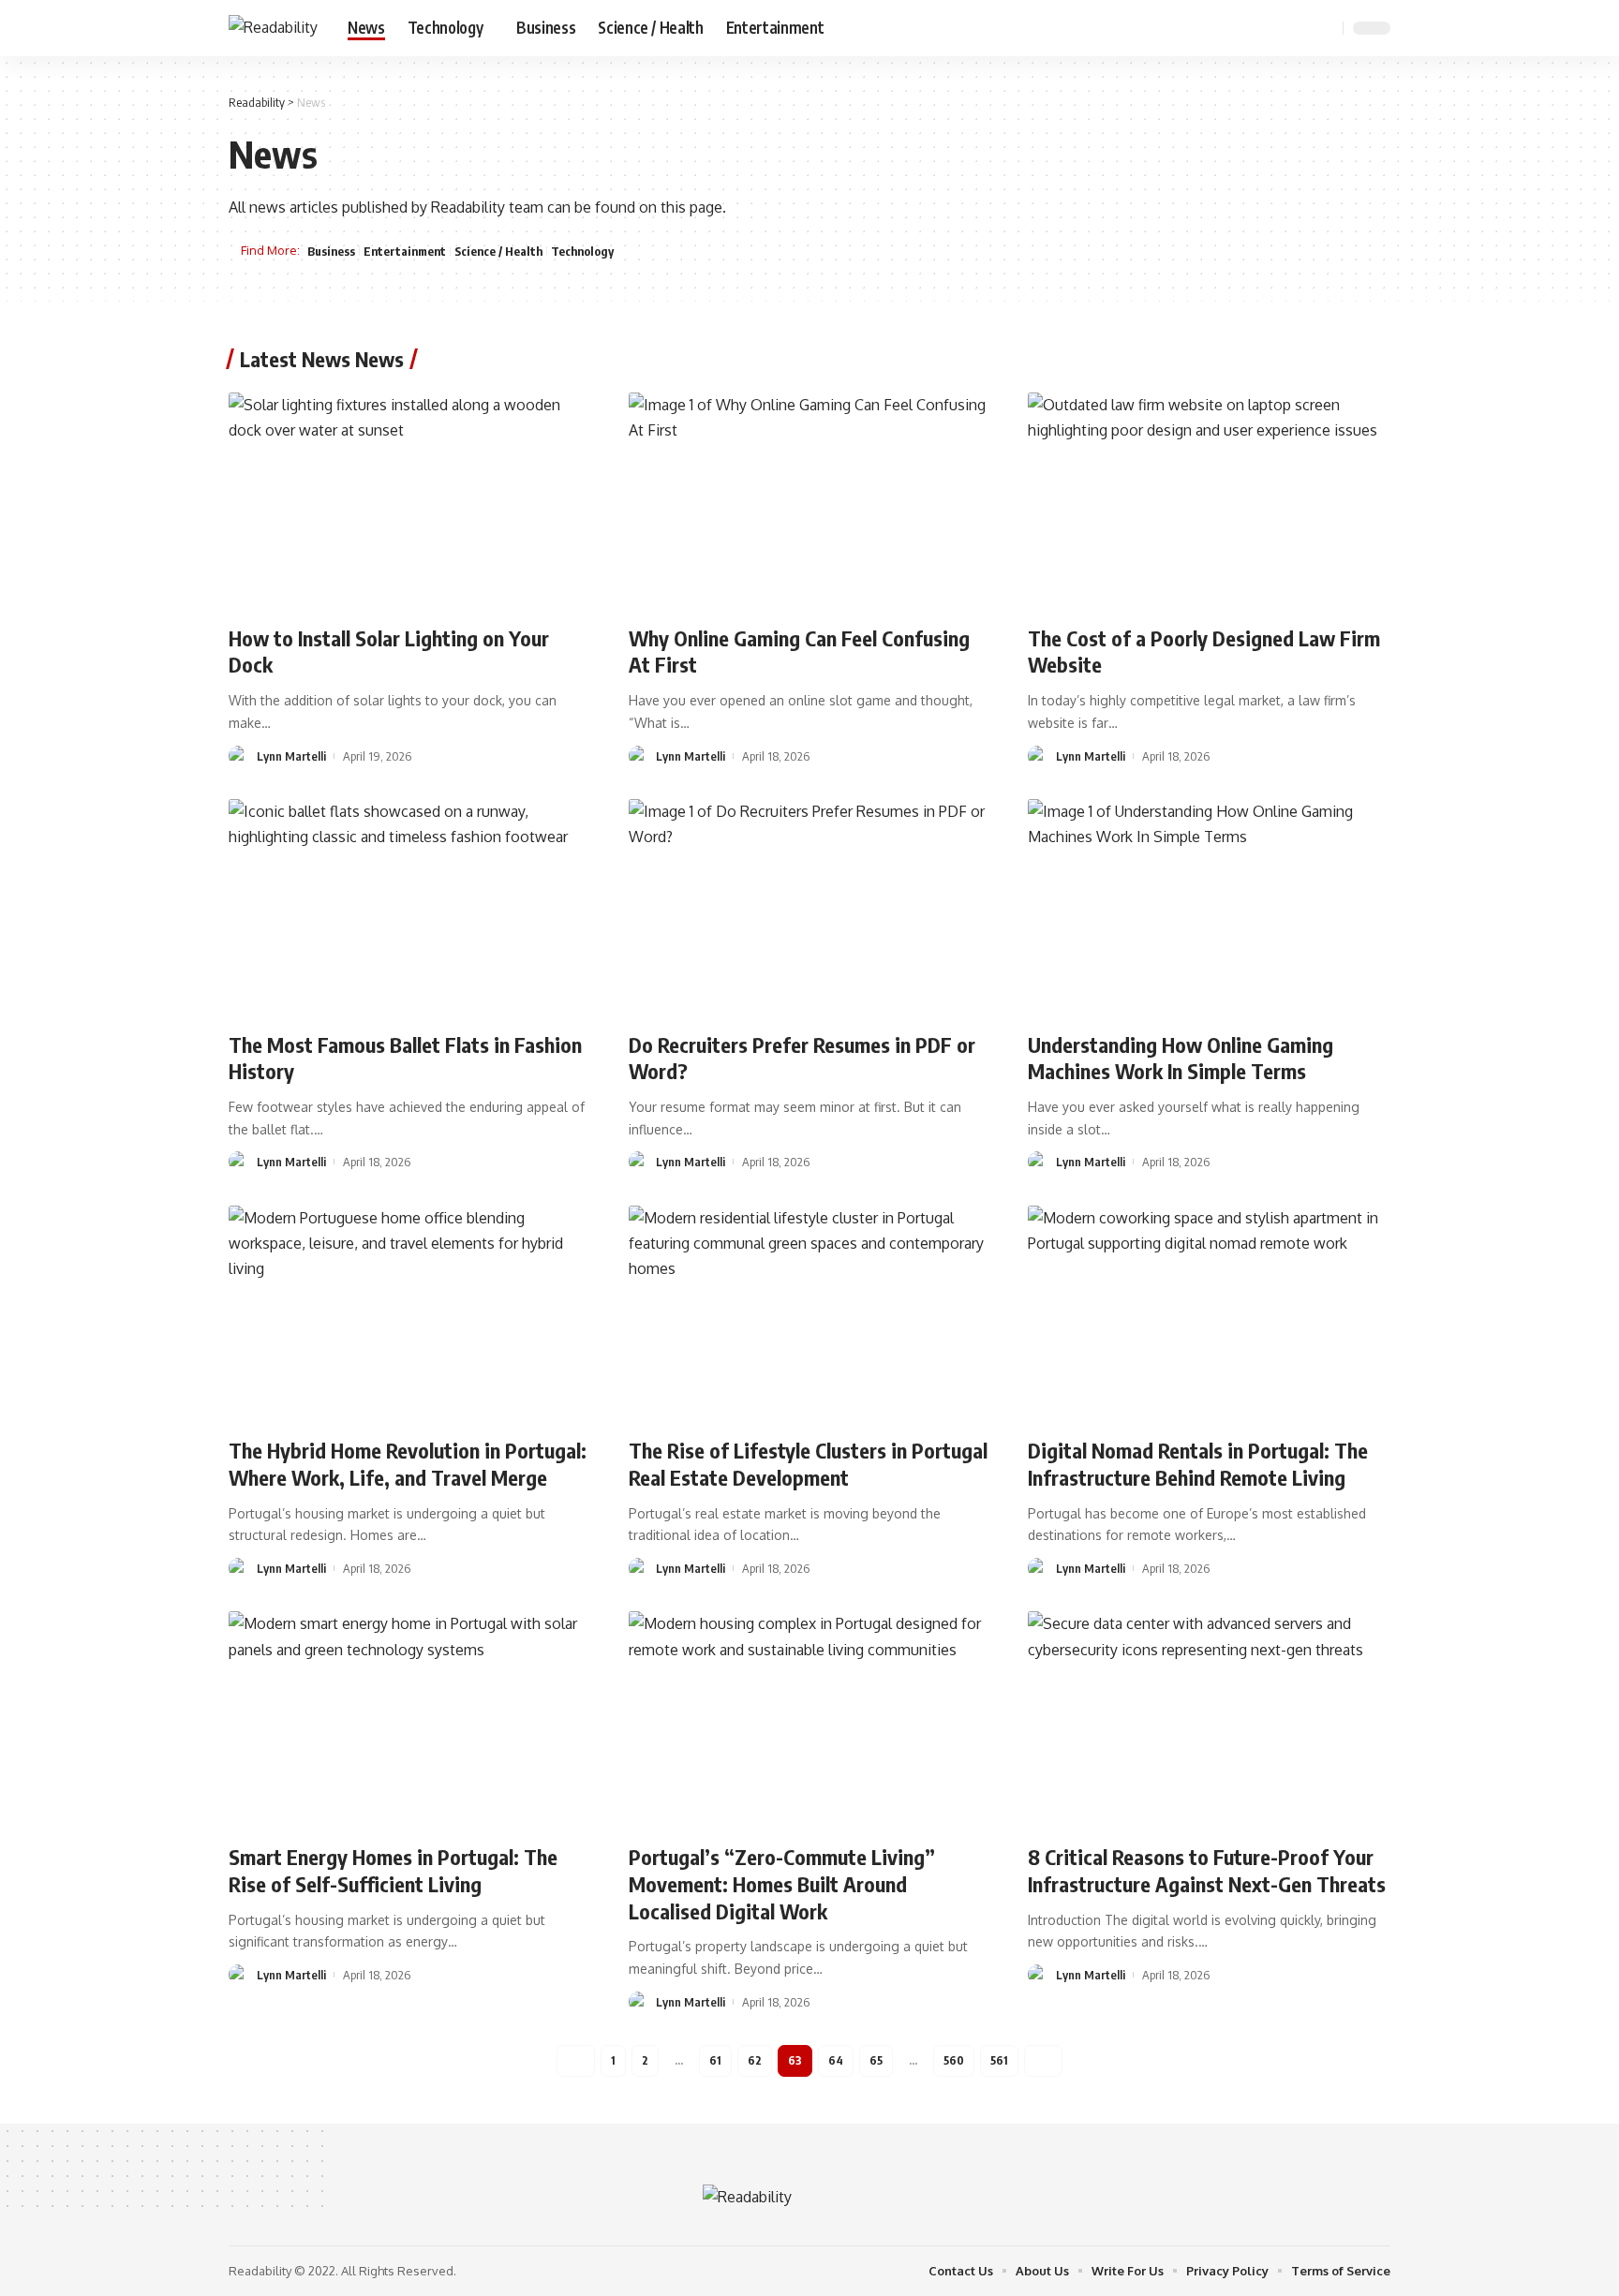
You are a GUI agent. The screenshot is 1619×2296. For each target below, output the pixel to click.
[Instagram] (1299, 28)
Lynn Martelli (291, 756)
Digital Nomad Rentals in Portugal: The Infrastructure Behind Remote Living (1198, 1464)
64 (836, 2060)
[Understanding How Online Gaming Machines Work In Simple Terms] (1209, 908)
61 (715, 2060)
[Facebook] (1237, 28)
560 (954, 2060)
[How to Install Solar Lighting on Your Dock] (410, 501)
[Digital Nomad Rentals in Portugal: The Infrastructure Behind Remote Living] (1209, 1314)
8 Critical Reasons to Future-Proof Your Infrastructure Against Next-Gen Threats (1207, 1870)
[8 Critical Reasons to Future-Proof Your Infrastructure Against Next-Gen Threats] (1209, 1720)
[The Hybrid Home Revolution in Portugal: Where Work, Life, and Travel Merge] (410, 1314)
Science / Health (498, 251)
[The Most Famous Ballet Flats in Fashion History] (410, 908)
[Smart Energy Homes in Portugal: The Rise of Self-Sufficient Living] (410, 1720)
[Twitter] (1257, 28)
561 (999, 2060)
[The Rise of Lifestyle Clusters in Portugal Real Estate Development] (810, 1314)
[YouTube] (1278, 28)
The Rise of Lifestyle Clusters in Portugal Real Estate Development (808, 1464)
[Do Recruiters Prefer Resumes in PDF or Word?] (810, 908)
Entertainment (405, 251)
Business (331, 251)
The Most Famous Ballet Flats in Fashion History (405, 1058)
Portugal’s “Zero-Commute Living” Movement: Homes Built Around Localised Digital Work (782, 1883)
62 (755, 2060)
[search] (1326, 28)
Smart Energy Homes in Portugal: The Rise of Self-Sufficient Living (393, 1870)
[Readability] (273, 28)
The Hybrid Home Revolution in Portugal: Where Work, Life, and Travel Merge (408, 1464)
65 (876, 2060)
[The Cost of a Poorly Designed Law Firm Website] (1209, 501)
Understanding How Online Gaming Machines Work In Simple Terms (1181, 1058)
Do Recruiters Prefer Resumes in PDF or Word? (802, 1058)
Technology (582, 251)
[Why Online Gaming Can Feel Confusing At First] (810, 501)
